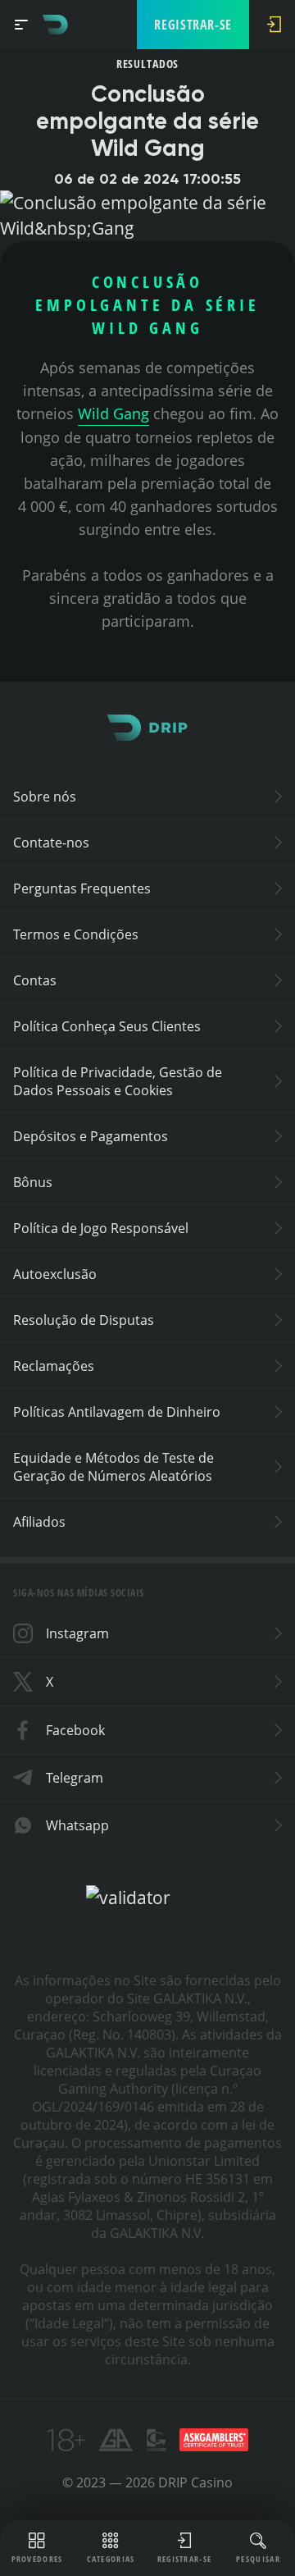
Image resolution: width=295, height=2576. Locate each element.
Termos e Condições (76, 934)
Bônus (33, 1182)
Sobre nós (45, 797)
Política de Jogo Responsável (101, 1228)
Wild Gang (113, 413)
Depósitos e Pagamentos (91, 1136)
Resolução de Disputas (84, 1320)
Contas (35, 980)
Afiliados (39, 1522)
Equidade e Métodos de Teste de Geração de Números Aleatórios (113, 1467)
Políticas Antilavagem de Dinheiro (117, 1412)
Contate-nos (51, 843)
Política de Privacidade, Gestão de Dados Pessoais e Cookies (118, 1081)
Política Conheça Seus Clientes (107, 1026)
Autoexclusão (55, 1274)
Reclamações (54, 1366)
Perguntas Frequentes (82, 888)
